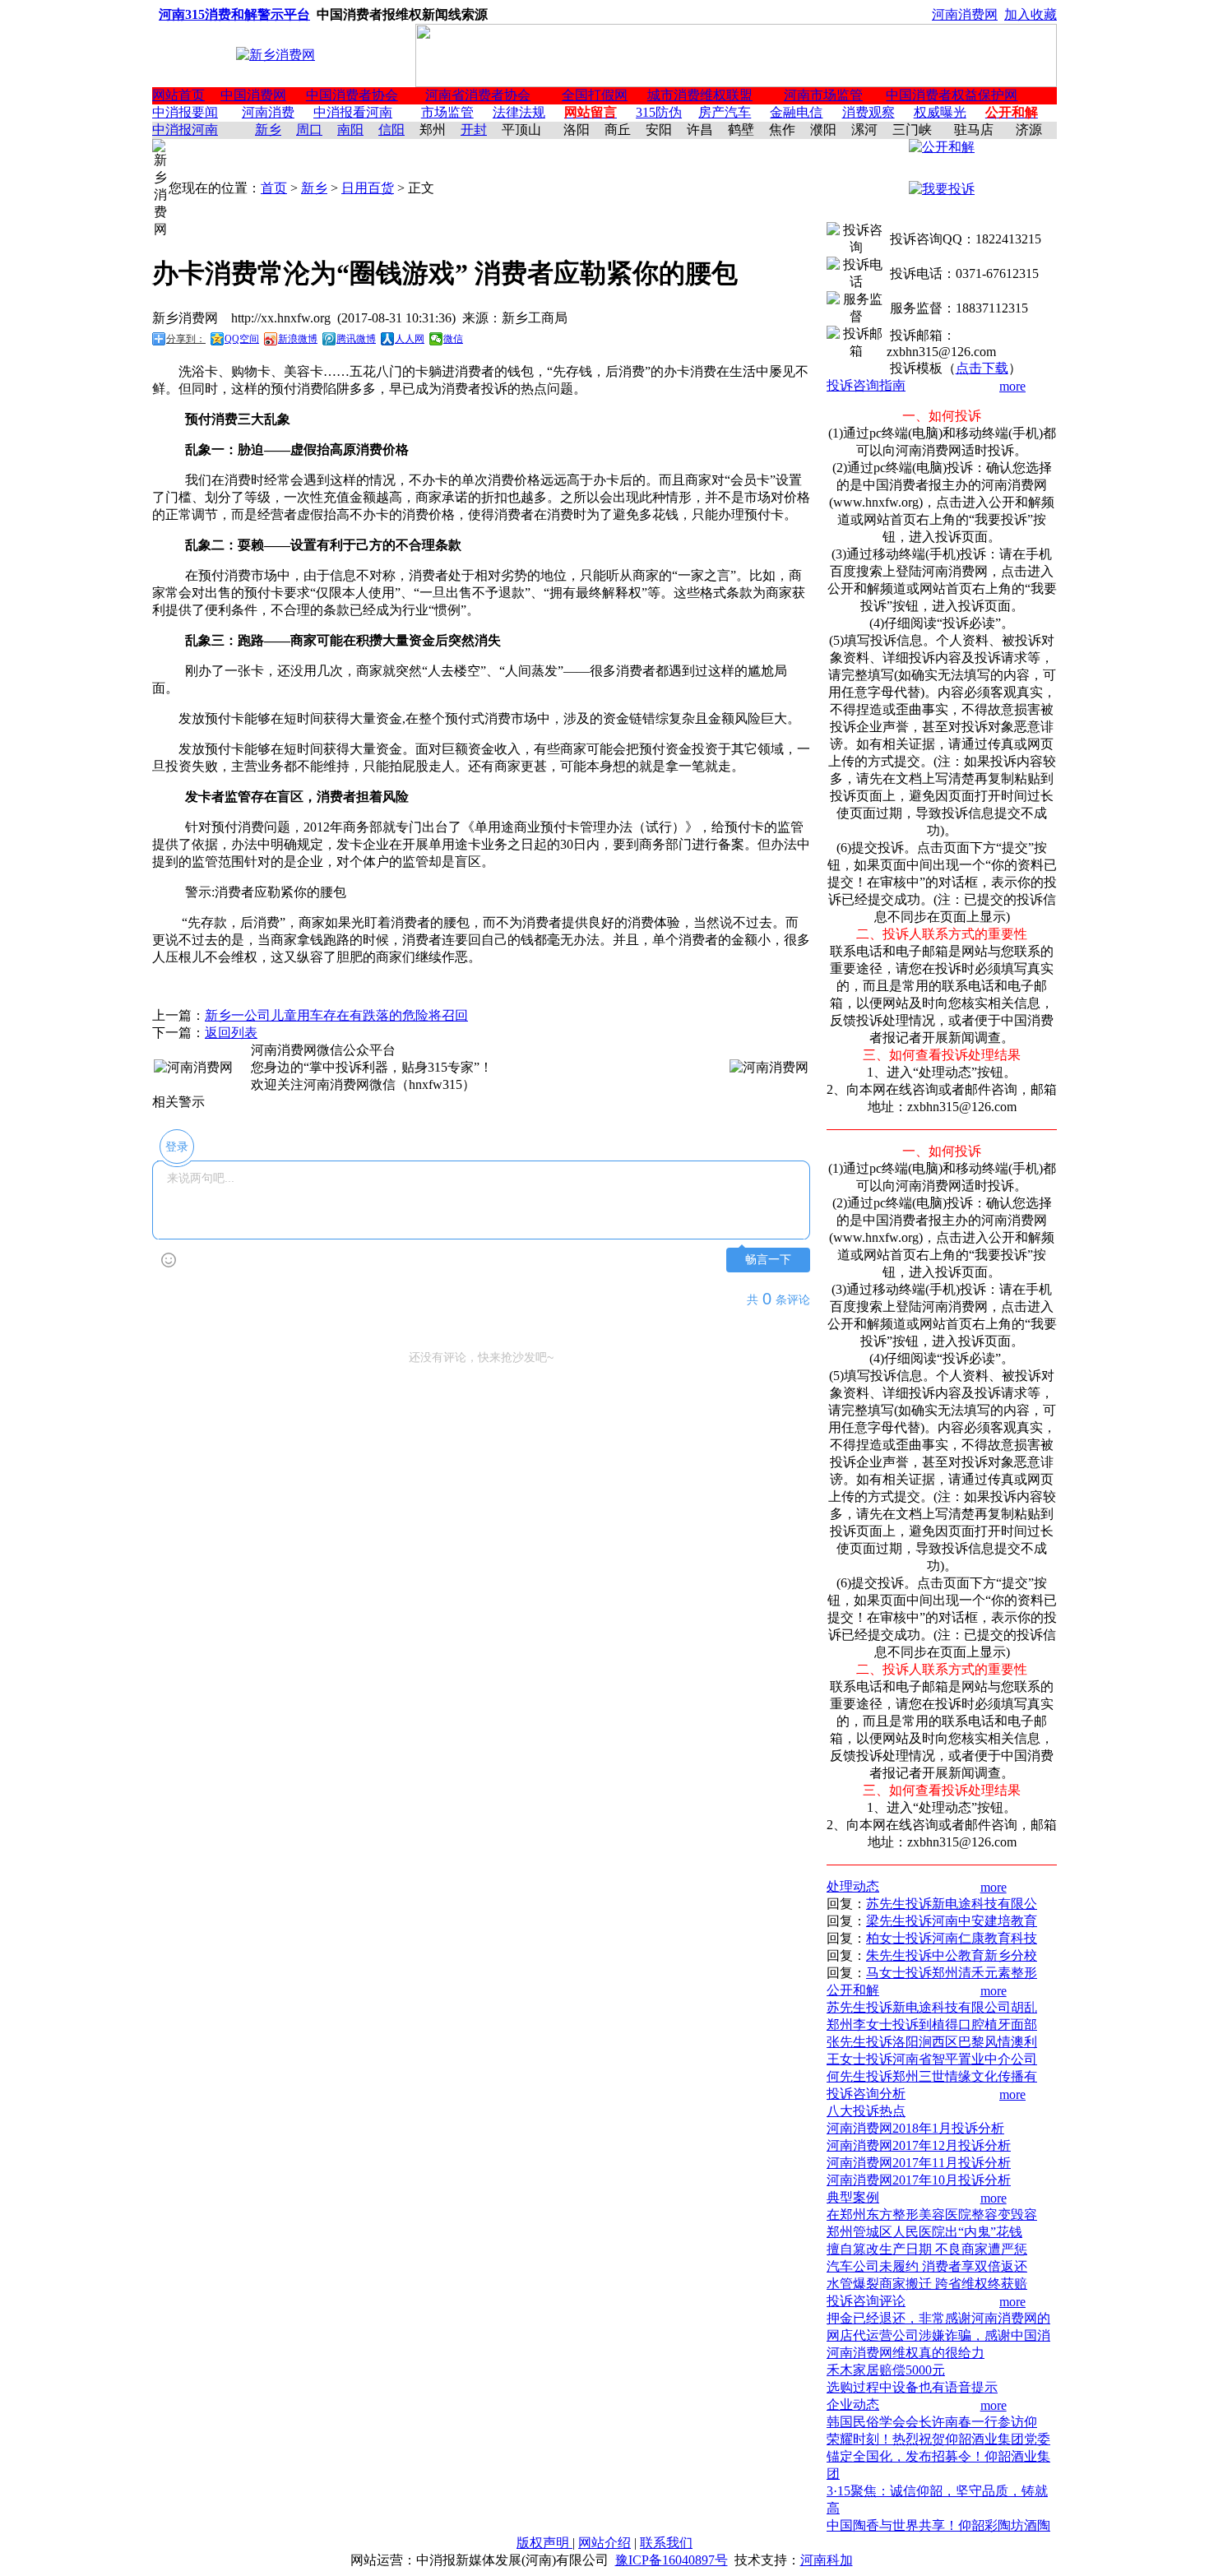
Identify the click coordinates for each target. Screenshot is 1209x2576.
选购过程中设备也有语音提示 (912, 2387)
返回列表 (231, 1033)
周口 (309, 130)
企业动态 (853, 2405)
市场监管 (447, 112)
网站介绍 (604, 2543)
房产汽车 (725, 112)
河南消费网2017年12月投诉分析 (919, 2145)
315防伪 (659, 112)
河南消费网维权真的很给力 (906, 2353)
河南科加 (827, 2560)
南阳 (350, 130)
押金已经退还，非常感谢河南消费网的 (938, 2318)
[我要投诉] (942, 189)
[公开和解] (942, 147)
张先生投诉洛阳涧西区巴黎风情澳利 (932, 2042)
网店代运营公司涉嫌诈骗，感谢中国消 (938, 2335)
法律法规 (519, 112)
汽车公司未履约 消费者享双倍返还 (927, 2266)
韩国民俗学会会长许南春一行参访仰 (932, 2422)
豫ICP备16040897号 (672, 2560)
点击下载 (982, 368)
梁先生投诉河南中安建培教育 (952, 1921)
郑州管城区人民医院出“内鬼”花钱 (924, 2232)
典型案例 (853, 2197)
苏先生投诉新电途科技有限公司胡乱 (932, 2007)
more (1012, 386)
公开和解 (853, 1990)
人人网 (410, 339)
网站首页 (178, 95)
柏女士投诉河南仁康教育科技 (952, 1938)
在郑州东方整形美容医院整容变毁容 (932, 2215)
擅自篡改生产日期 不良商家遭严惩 (927, 2249)
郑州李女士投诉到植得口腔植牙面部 (932, 2025)
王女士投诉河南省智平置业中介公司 (932, 2059)
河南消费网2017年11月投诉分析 (919, 2163)
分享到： (186, 339)
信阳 (391, 130)
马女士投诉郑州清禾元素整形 (952, 1973)
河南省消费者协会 (478, 95)
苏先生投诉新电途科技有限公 (952, 1904)
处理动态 (853, 1886)
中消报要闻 (185, 112)
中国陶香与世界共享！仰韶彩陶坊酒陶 (938, 2525)
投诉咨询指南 (866, 385)
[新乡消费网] (276, 55)
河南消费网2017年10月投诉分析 (919, 2180)
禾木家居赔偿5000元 (886, 2370)
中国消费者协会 (352, 95)
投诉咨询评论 (866, 2301)
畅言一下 (768, 1260)
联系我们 (666, 2543)
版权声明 (544, 2543)
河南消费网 (965, 14)
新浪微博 (298, 339)
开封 (474, 130)
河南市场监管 (823, 95)
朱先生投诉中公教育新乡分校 (952, 1955)
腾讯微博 (356, 339)
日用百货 (368, 188)
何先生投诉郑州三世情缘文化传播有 (932, 2076)
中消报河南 (185, 130)
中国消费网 (253, 95)
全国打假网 (595, 95)
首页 (274, 188)
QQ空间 (242, 339)
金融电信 (796, 112)
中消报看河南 (353, 112)
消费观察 (869, 112)
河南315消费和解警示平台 (234, 14)
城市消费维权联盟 (700, 95)
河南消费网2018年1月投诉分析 (915, 2128)
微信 (453, 339)
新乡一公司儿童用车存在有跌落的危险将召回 (336, 1015)
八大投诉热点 (866, 2111)
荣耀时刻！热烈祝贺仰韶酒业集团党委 (938, 2439)
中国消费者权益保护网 (952, 95)
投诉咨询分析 (866, 2094)
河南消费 (268, 112)
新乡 (268, 130)
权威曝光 (940, 112)
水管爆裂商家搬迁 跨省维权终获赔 (927, 2284)
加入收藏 (1031, 14)
